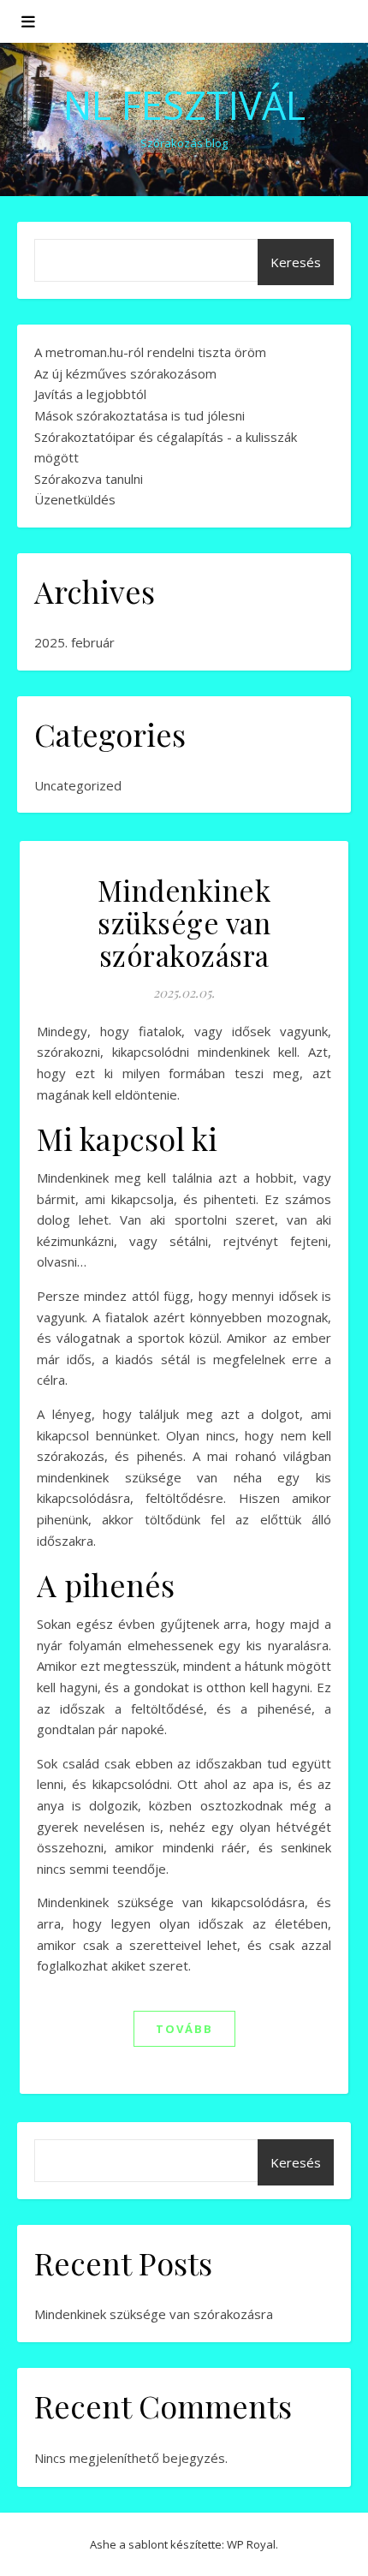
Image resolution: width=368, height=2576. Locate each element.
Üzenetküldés (75, 499)
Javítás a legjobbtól (90, 394)
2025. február (74, 642)
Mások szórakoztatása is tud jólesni (139, 415)
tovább (184, 2029)
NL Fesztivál (184, 105)
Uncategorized (78, 785)
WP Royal (251, 2544)
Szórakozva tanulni (89, 479)
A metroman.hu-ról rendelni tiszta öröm (150, 352)
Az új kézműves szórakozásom (125, 373)
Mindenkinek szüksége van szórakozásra (184, 922)
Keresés (296, 262)
